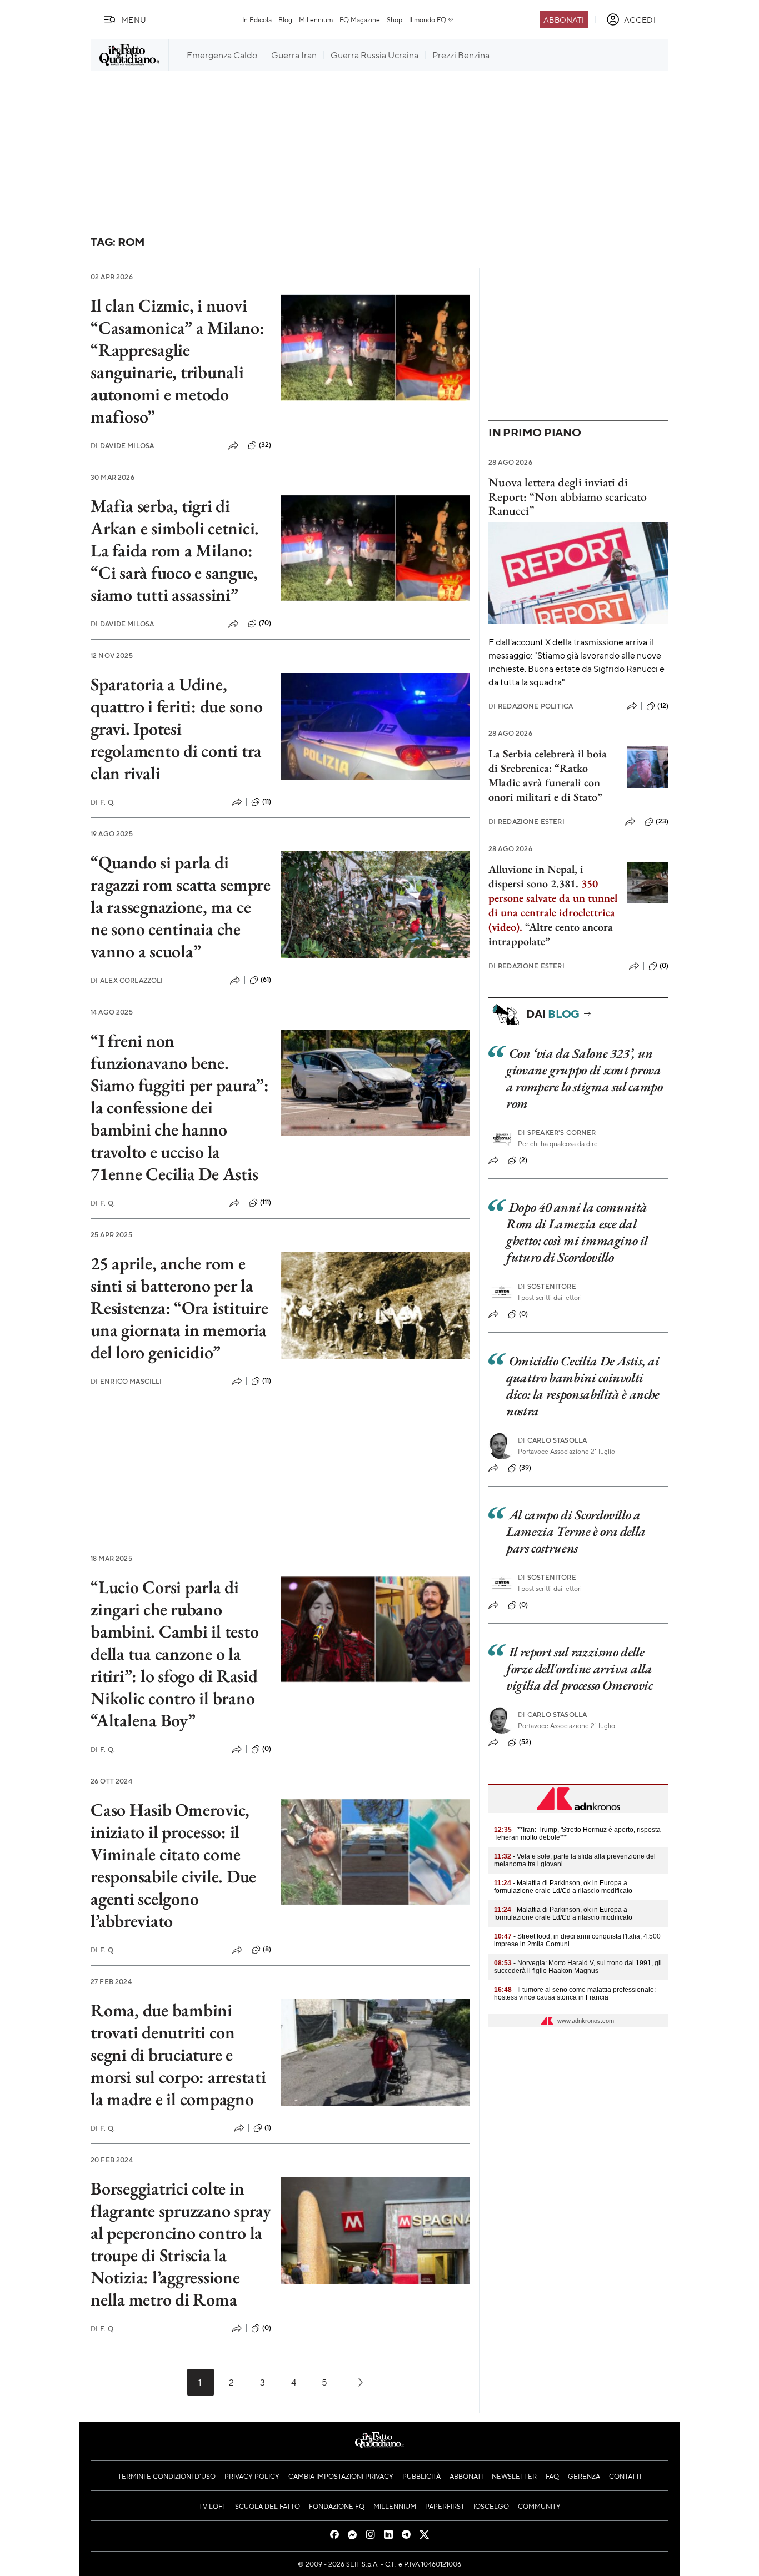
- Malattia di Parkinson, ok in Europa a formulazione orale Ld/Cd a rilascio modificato (563, 1887)
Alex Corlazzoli (127, 980)
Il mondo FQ (428, 19)
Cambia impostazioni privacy (341, 2476)
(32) (265, 445)
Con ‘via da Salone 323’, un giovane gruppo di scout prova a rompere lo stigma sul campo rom (585, 1078)
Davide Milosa (122, 446)
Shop (395, 19)
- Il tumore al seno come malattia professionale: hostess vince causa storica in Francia (575, 1993)
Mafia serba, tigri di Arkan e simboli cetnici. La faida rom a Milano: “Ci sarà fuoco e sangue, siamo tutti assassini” (175, 550)
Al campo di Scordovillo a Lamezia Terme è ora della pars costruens (576, 1531)
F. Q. (103, 802)
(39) (525, 1468)
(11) (267, 801)
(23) (662, 821)
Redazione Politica (531, 706)
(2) (523, 1160)
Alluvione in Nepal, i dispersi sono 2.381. (536, 876)
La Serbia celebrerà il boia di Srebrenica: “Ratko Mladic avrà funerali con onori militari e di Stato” (548, 775)
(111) (266, 1202)
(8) (267, 1949)
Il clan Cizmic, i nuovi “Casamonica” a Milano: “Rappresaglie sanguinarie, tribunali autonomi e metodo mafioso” (178, 361)
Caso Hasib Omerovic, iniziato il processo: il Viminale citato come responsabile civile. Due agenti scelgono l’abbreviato (173, 1865)
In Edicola (257, 19)
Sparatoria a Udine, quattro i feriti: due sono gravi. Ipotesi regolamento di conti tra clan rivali (177, 729)
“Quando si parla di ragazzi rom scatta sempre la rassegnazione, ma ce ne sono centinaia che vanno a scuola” (181, 907)
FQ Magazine (360, 19)
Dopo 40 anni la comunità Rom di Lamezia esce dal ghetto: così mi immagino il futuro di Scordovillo (577, 1232)
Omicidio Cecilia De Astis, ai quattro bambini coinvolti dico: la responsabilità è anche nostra (583, 1386)
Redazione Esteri (526, 822)
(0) (267, 1749)
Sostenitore (547, 1286)
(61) (266, 980)
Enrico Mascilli (126, 1381)
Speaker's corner (557, 1133)
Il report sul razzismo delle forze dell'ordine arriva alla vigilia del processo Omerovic (580, 1668)
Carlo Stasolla (552, 1440)
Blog (285, 19)
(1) (268, 2127)
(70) (265, 623)
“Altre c (542, 927)
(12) (663, 706)
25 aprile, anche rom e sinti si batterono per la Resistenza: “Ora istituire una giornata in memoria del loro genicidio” (179, 1308)
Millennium (316, 19)
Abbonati (564, 19)
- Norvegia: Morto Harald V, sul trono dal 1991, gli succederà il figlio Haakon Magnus (578, 1967)
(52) (525, 1742)
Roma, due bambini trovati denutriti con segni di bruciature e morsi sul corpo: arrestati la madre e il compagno (178, 2055)
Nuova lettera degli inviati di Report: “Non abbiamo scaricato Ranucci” (568, 496)
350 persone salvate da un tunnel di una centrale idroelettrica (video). (553, 905)
